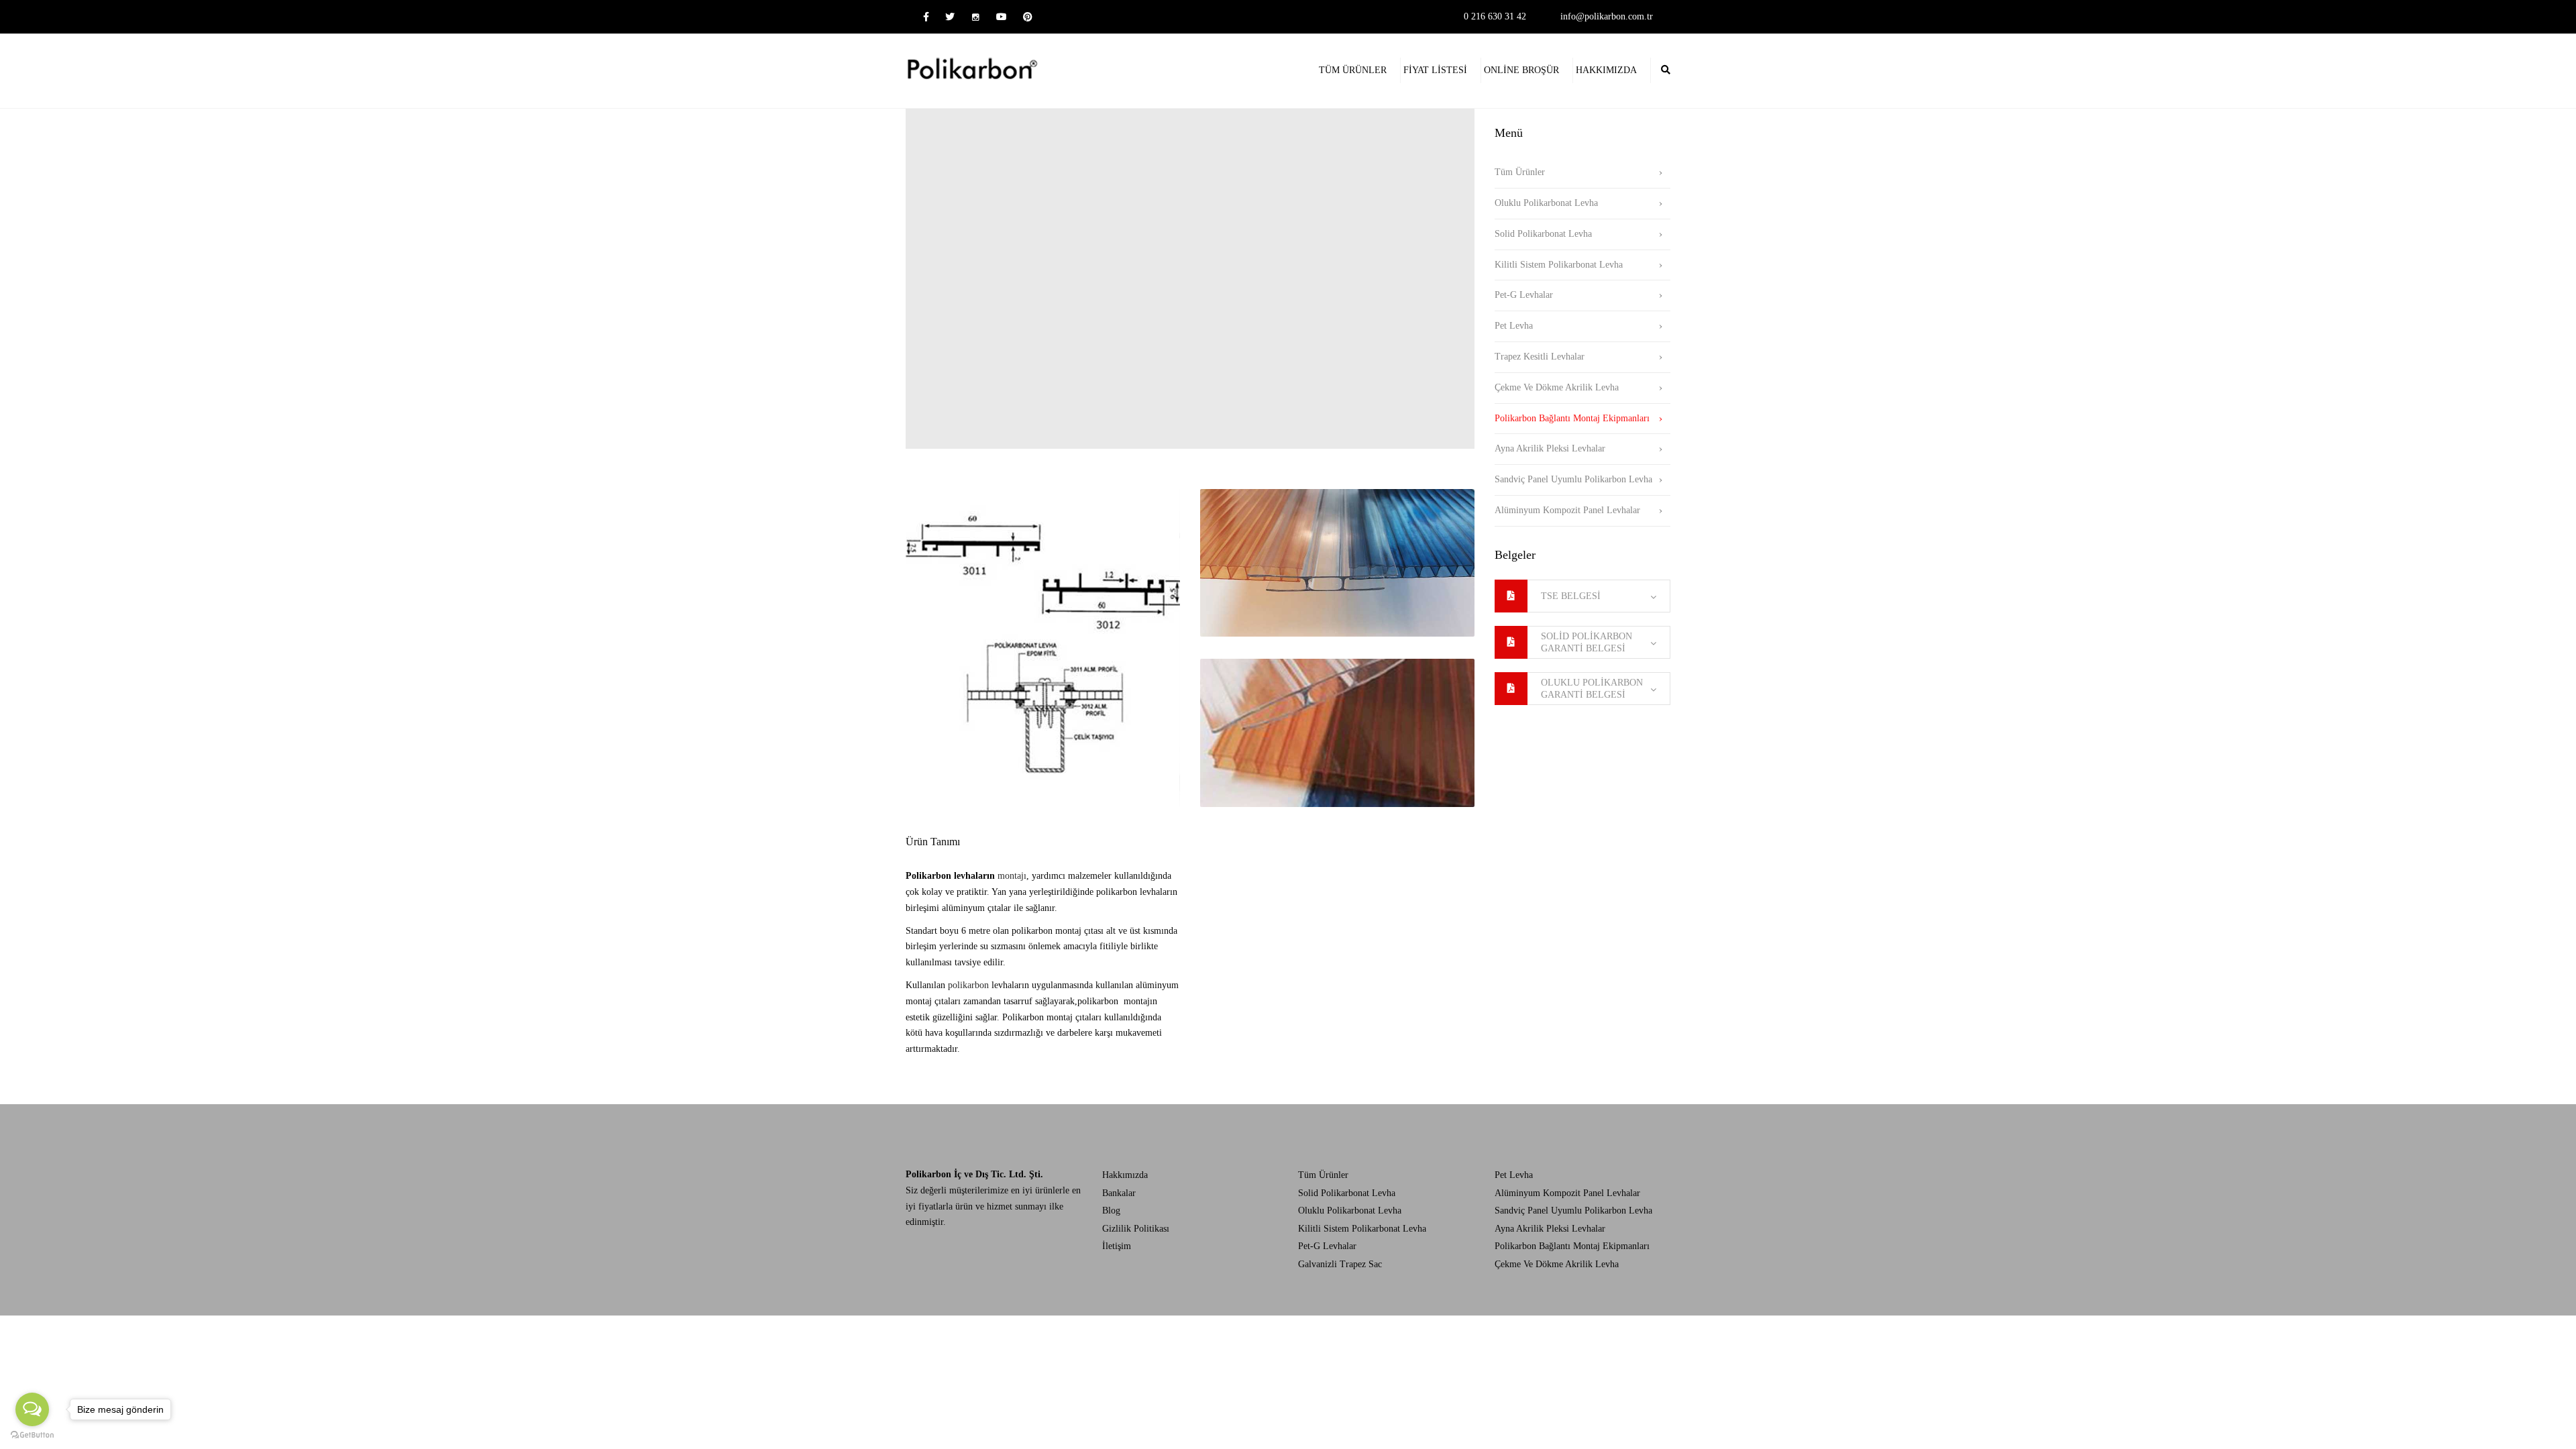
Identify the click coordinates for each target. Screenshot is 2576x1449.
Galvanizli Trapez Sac (1340, 1264)
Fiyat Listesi (1435, 70)
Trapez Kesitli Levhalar (1540, 357)
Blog (1111, 1211)
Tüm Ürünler (1353, 70)
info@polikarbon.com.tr (1607, 16)
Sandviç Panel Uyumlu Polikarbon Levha (1573, 479)
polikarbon (968, 985)
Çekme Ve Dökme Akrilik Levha (1557, 387)
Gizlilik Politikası (1136, 1229)
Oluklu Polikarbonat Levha (1546, 203)
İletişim (1117, 1246)
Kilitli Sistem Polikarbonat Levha (1559, 265)
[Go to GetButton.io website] (32, 1435)
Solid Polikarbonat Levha (1543, 234)
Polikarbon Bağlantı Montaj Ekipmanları (1572, 418)
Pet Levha (1514, 326)
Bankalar (1119, 1193)
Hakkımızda (1606, 70)
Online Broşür (1521, 70)
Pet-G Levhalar (1524, 295)
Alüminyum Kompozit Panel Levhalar (1567, 510)
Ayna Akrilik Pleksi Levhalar (1550, 448)
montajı (966, 876)
